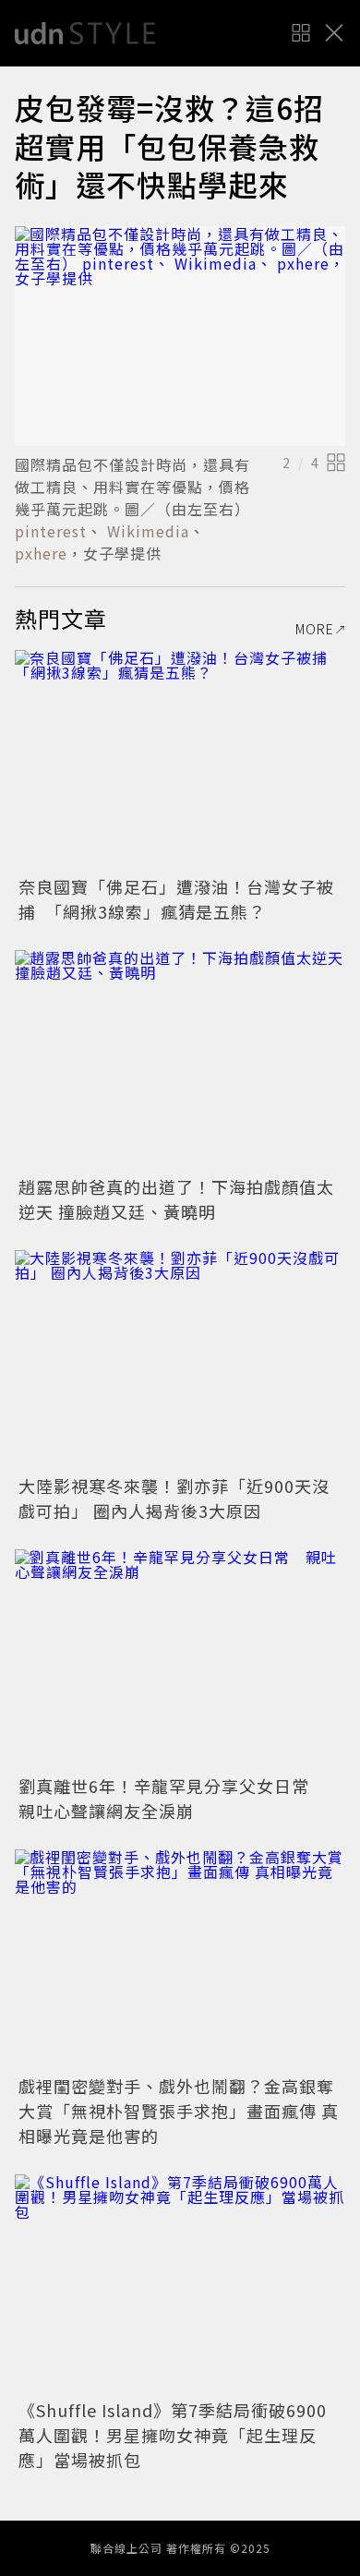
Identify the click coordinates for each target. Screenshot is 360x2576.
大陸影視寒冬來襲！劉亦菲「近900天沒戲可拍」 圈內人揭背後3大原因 (174, 1498)
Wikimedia (146, 531)
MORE (315, 629)
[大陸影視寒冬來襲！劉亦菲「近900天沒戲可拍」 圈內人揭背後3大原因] (180, 1360)
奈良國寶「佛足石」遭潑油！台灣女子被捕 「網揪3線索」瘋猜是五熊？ (176, 899)
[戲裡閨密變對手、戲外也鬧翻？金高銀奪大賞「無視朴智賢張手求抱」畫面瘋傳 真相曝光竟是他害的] (180, 1960)
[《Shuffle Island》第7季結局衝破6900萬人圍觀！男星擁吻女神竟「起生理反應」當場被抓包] (180, 2285)
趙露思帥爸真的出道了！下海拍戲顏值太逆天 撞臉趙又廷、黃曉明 (176, 1199)
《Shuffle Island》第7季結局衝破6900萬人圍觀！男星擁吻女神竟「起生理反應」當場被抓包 (173, 2435)
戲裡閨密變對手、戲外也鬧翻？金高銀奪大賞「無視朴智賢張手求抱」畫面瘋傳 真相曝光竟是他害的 (179, 2111)
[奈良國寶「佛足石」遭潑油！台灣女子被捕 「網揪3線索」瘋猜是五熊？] (180, 760)
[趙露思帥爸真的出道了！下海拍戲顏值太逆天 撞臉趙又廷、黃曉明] (180, 1060)
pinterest (51, 531)
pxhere (41, 553)
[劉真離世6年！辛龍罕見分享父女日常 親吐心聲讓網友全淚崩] (180, 1660)
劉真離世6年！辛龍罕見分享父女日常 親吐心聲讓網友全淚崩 (173, 1798)
